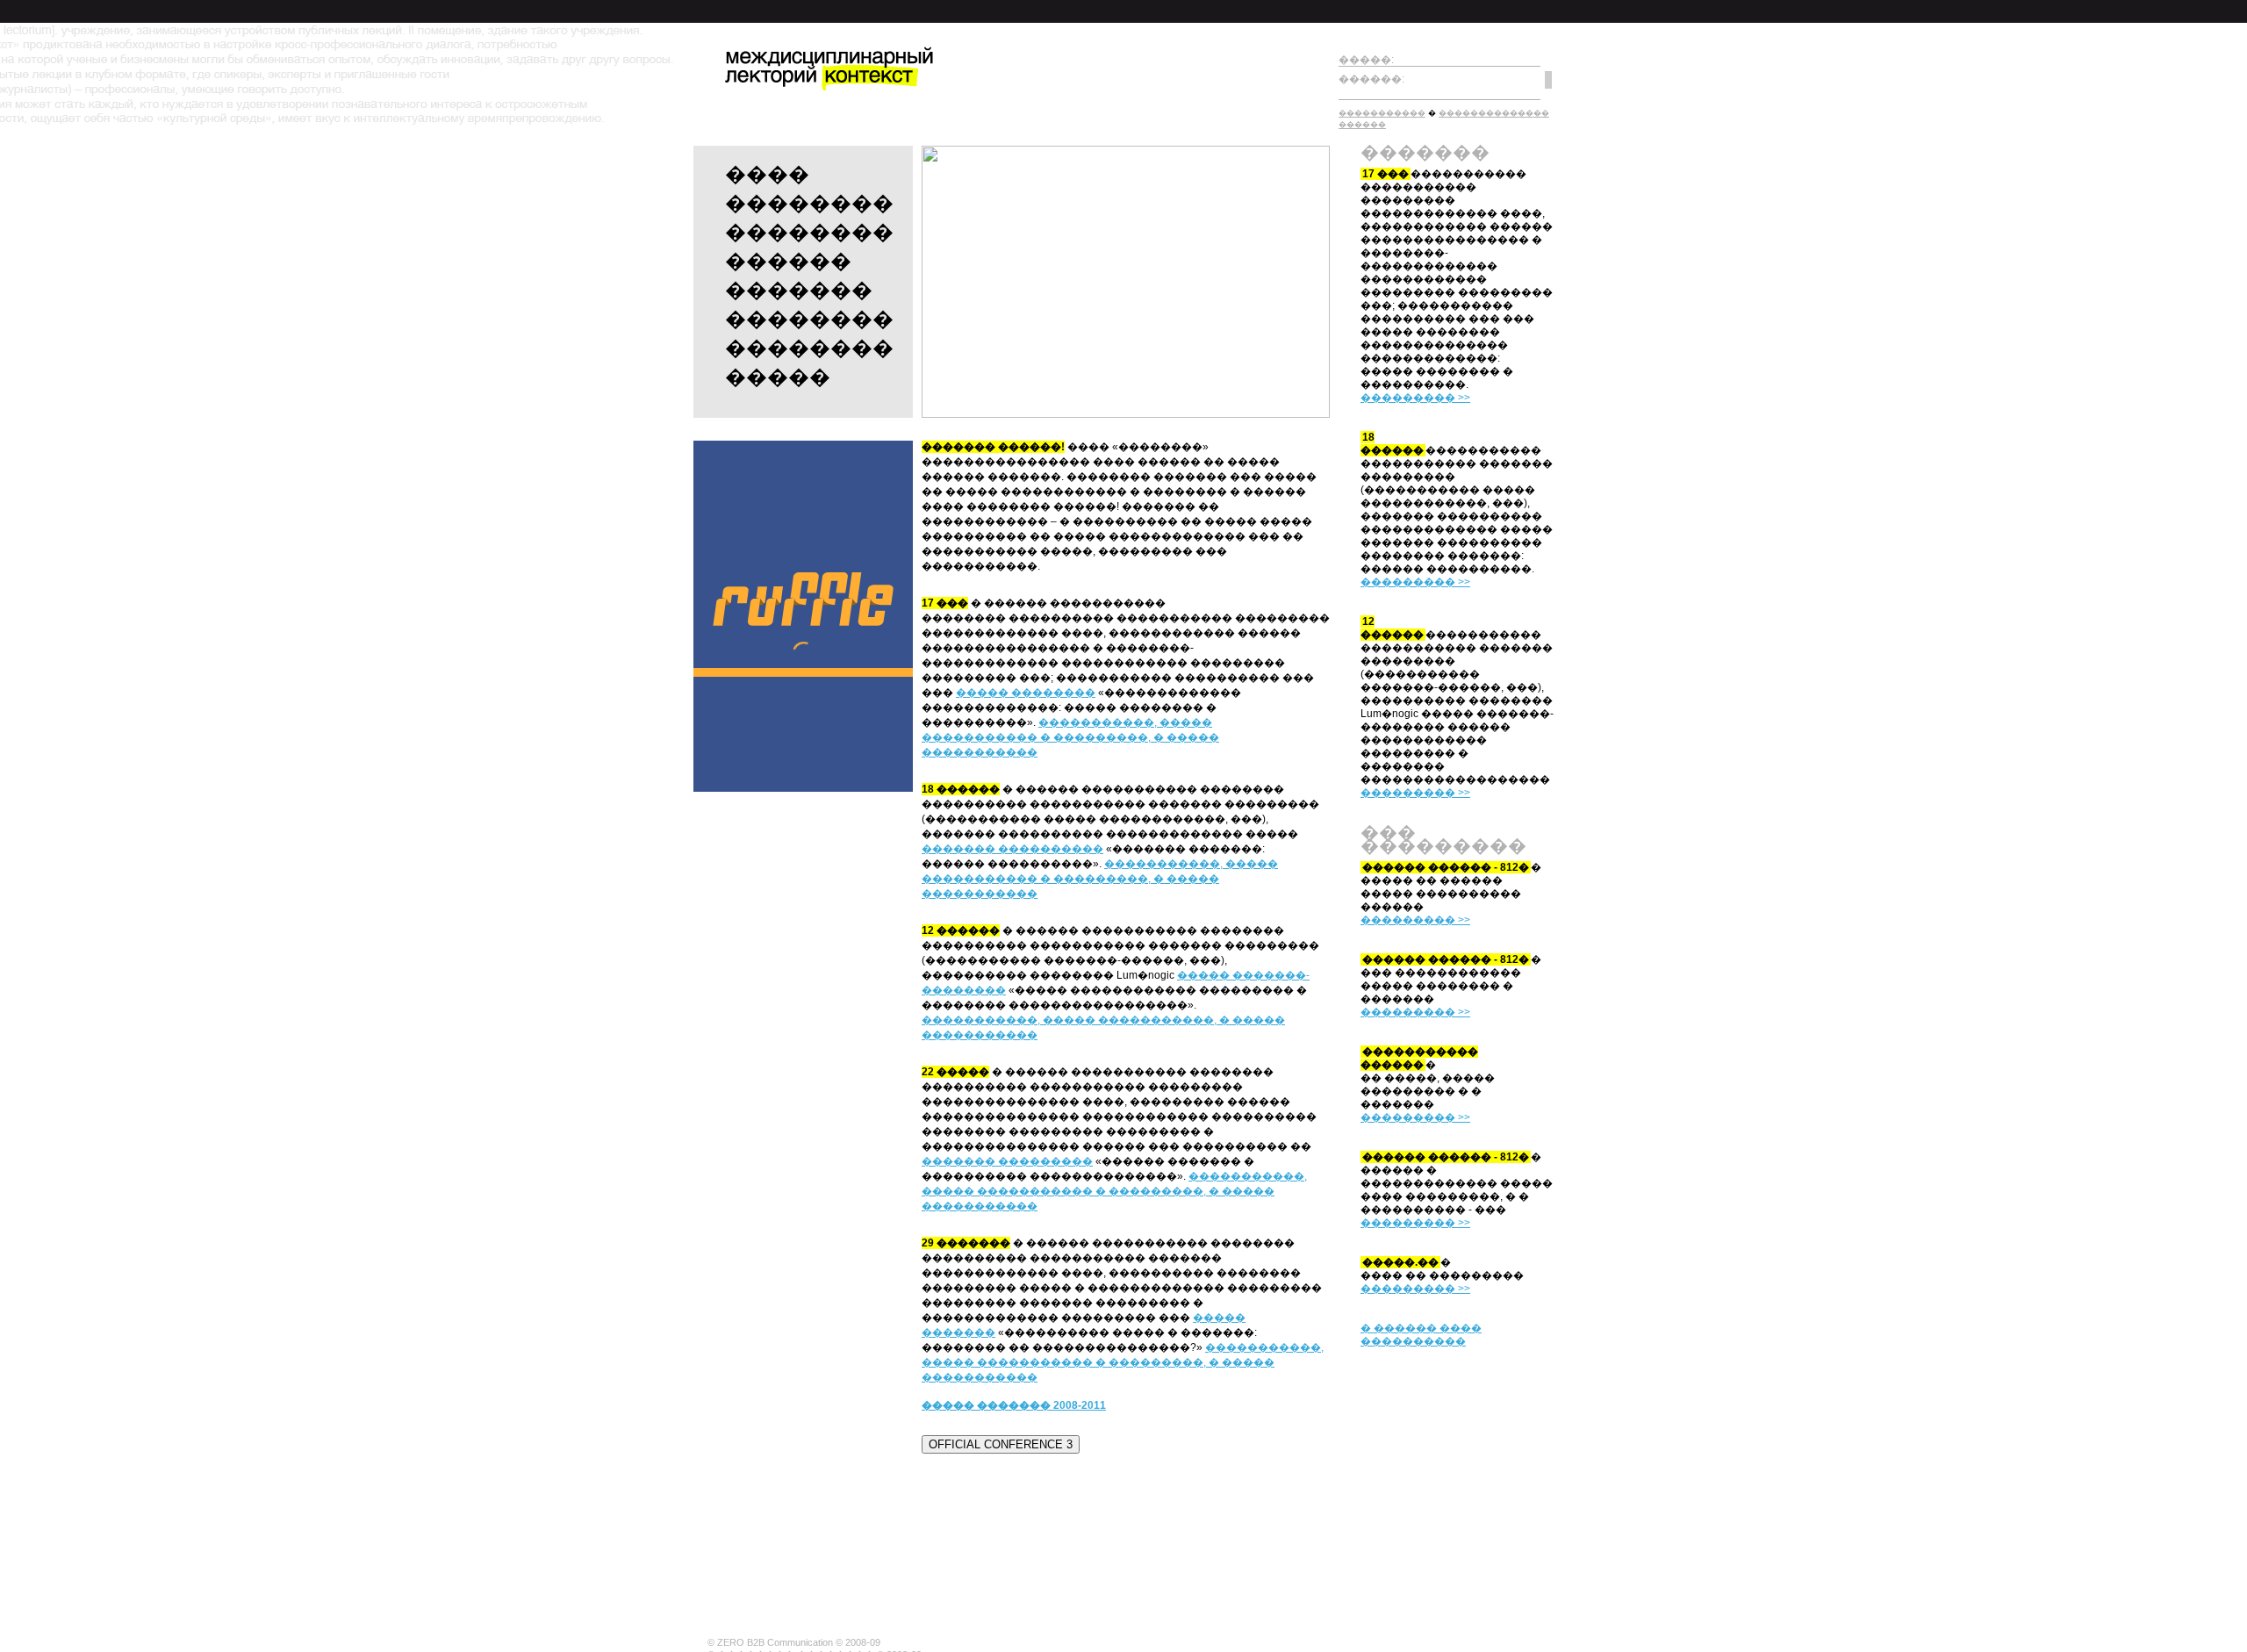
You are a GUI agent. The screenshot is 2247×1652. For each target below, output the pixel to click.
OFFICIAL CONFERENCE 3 (1001, 1444)
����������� (1382, 113)
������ (788, 261)
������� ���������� (1012, 849)
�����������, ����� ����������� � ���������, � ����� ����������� (1070, 737)
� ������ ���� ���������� (1421, 1335)
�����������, (981, 1020)
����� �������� (1026, 693)
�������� (809, 203)
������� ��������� (1007, 1161)
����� (778, 377)
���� (767, 174)
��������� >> (1415, 398)
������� (799, 290)
